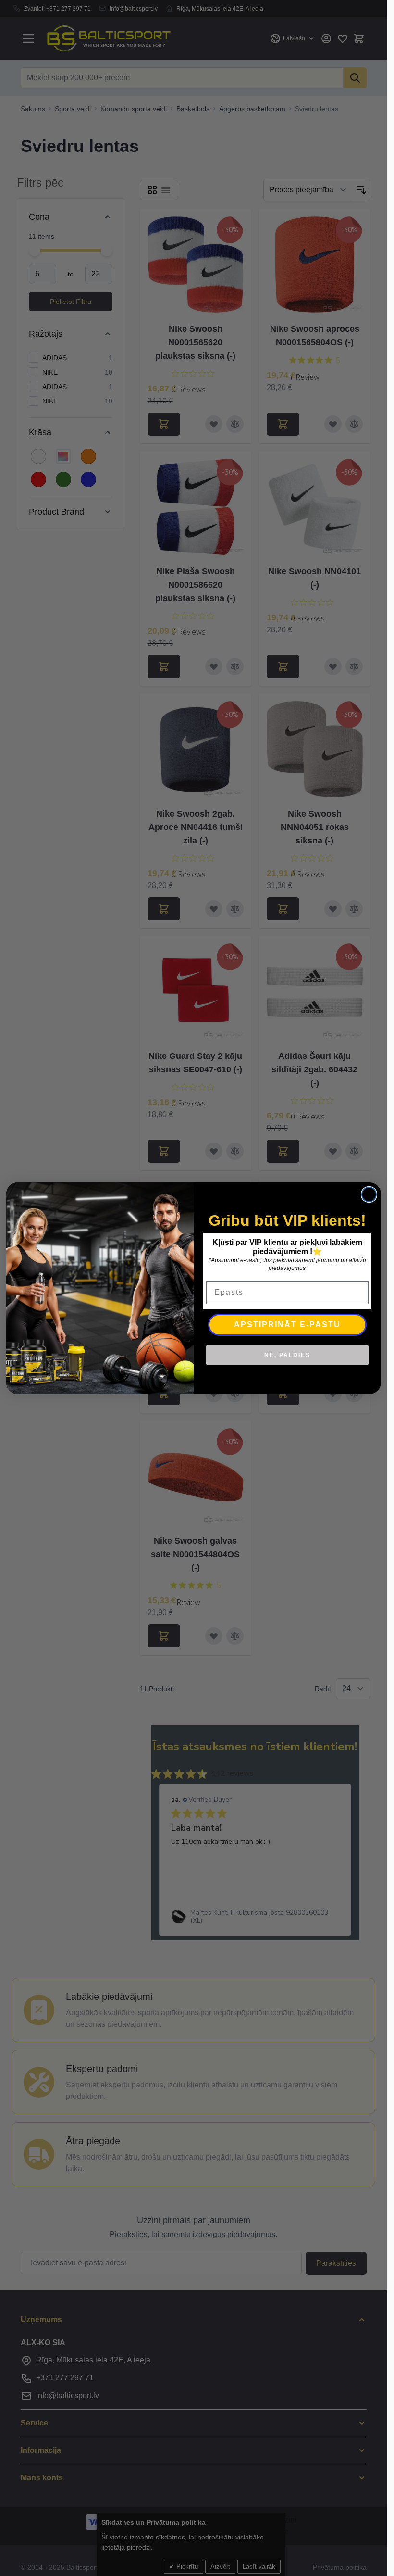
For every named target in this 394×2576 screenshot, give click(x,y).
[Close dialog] (369, 1194)
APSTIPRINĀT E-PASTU (287, 1325)
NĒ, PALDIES (287, 1355)
